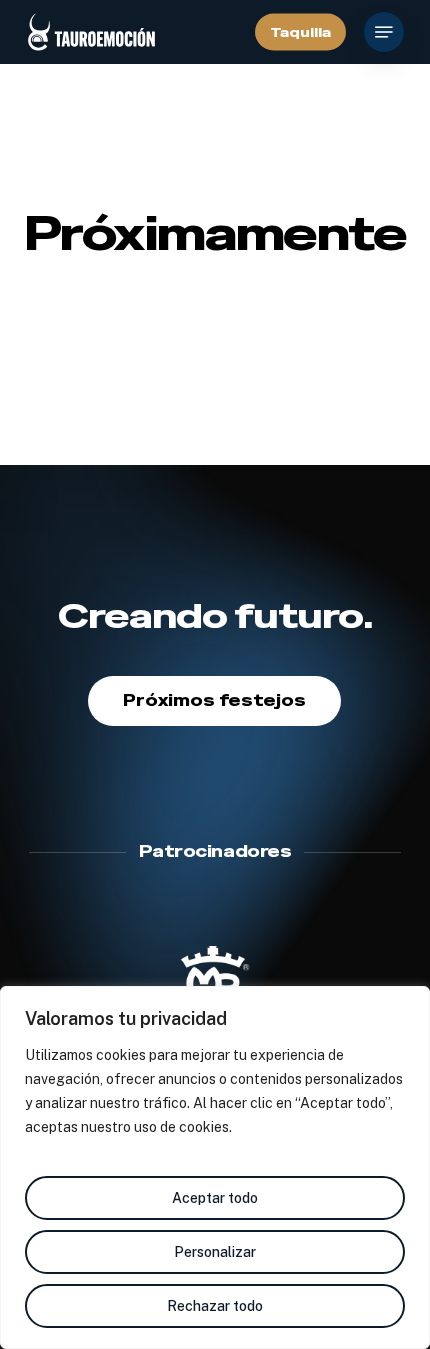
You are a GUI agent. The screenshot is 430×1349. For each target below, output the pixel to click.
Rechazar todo (215, 1306)
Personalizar (215, 1252)
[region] (215, 1167)
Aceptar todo (215, 1198)
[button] (384, 32)
